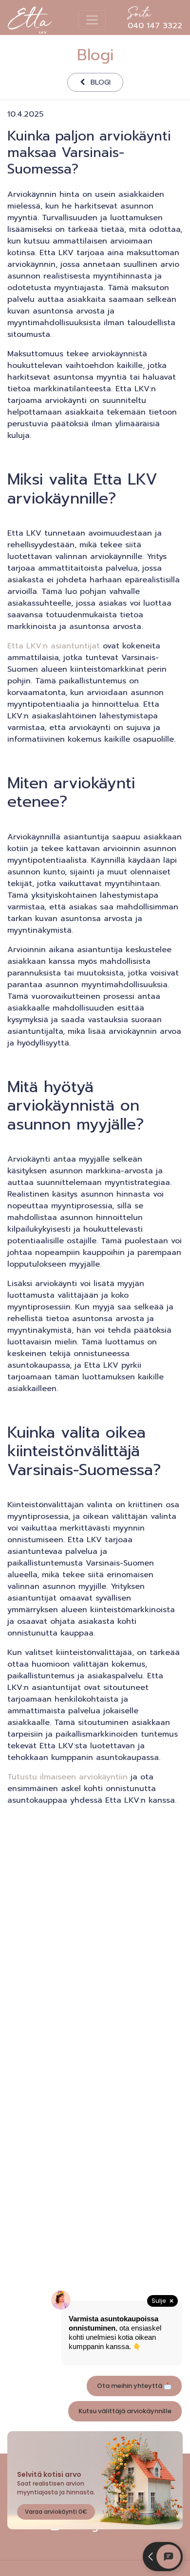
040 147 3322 (155, 20)
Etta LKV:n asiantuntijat (54, 646)
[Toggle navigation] (92, 20)
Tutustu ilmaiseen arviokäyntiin (67, 1777)
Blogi (101, 82)
